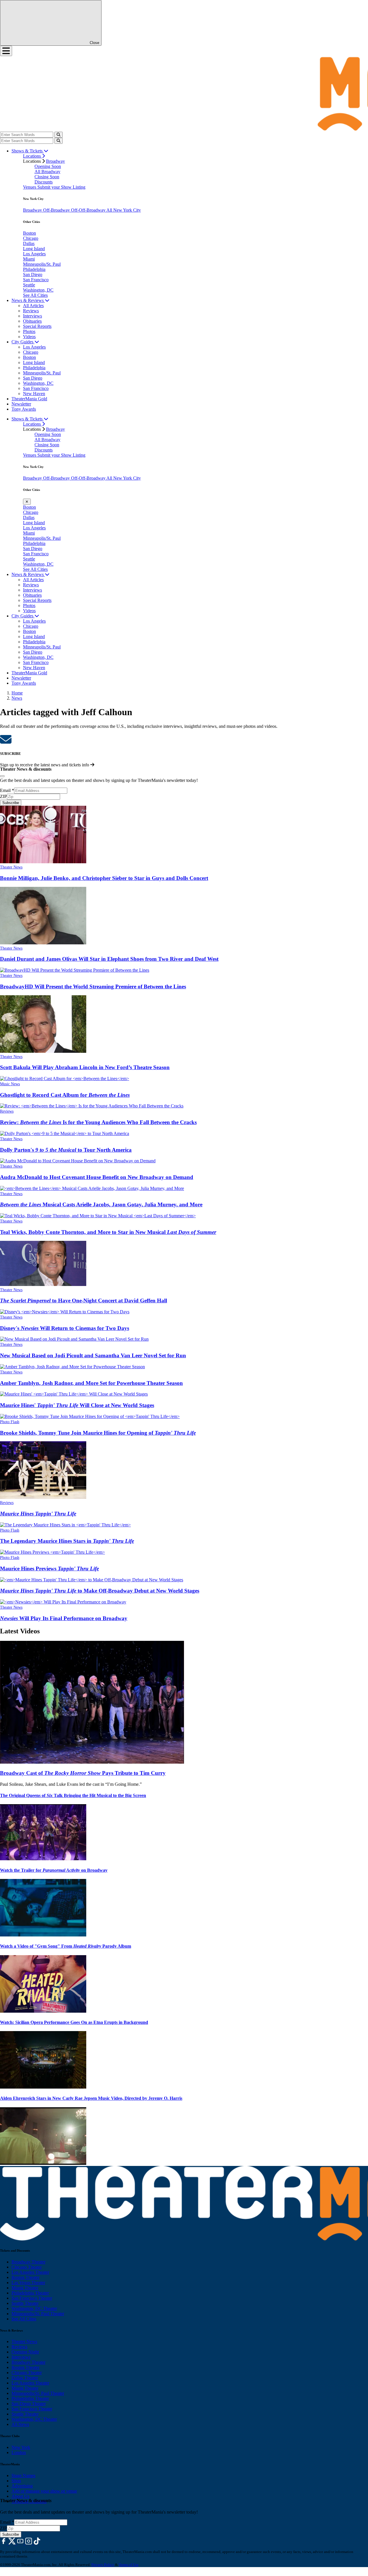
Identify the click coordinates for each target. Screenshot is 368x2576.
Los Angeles (34, 254)
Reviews (31, 311)
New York (21, 2447)
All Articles (33, 306)
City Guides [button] (23, 342)
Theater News (11, 867)
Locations (32, 156)
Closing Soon (47, 177)
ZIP (3, 796)
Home (17, 693)
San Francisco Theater (32, 2298)
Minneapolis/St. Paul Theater (38, 2314)
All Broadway (47, 172)
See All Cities (35, 295)
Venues (30, 187)
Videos (29, 337)
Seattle (29, 285)
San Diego (33, 274)
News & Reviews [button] (28, 300)
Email (7, 790)
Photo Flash (10, 1422)
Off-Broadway (57, 210)
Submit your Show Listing (61, 187)
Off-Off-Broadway (89, 210)
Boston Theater (25, 2277)
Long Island (34, 249)
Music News (10, 1084)
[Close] (2, 776)
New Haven (34, 394)
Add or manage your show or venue (44, 2491)
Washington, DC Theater (34, 2308)
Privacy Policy (103, 2565)
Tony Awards (24, 409)
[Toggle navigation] (6, 51)
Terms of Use (129, 2565)
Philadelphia (34, 269)
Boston (29, 233)
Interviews (32, 316)
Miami (29, 259)
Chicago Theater (27, 2267)
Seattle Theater (25, 2303)
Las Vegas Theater (28, 2283)
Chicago (31, 238)
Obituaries (32, 321)
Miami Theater (25, 2288)
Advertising (22, 2486)
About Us (20, 2496)
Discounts (44, 182)
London (19, 2452)
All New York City (124, 210)
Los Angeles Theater (30, 2272)
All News (20, 2424)
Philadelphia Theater (30, 2293)
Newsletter (21, 404)
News (17, 698)
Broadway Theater (28, 2262)
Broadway (55, 161)
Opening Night (25, 2352)
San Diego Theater (29, 2404)
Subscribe (11, 803)
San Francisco (36, 280)
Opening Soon (48, 166)
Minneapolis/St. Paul (42, 264)
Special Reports (37, 326)
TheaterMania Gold (29, 399)
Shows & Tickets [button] (28, 151)
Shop (16, 2481)
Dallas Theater (25, 2378)
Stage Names (23, 2475)
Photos (29, 331)
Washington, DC (38, 290)
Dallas (29, 243)
